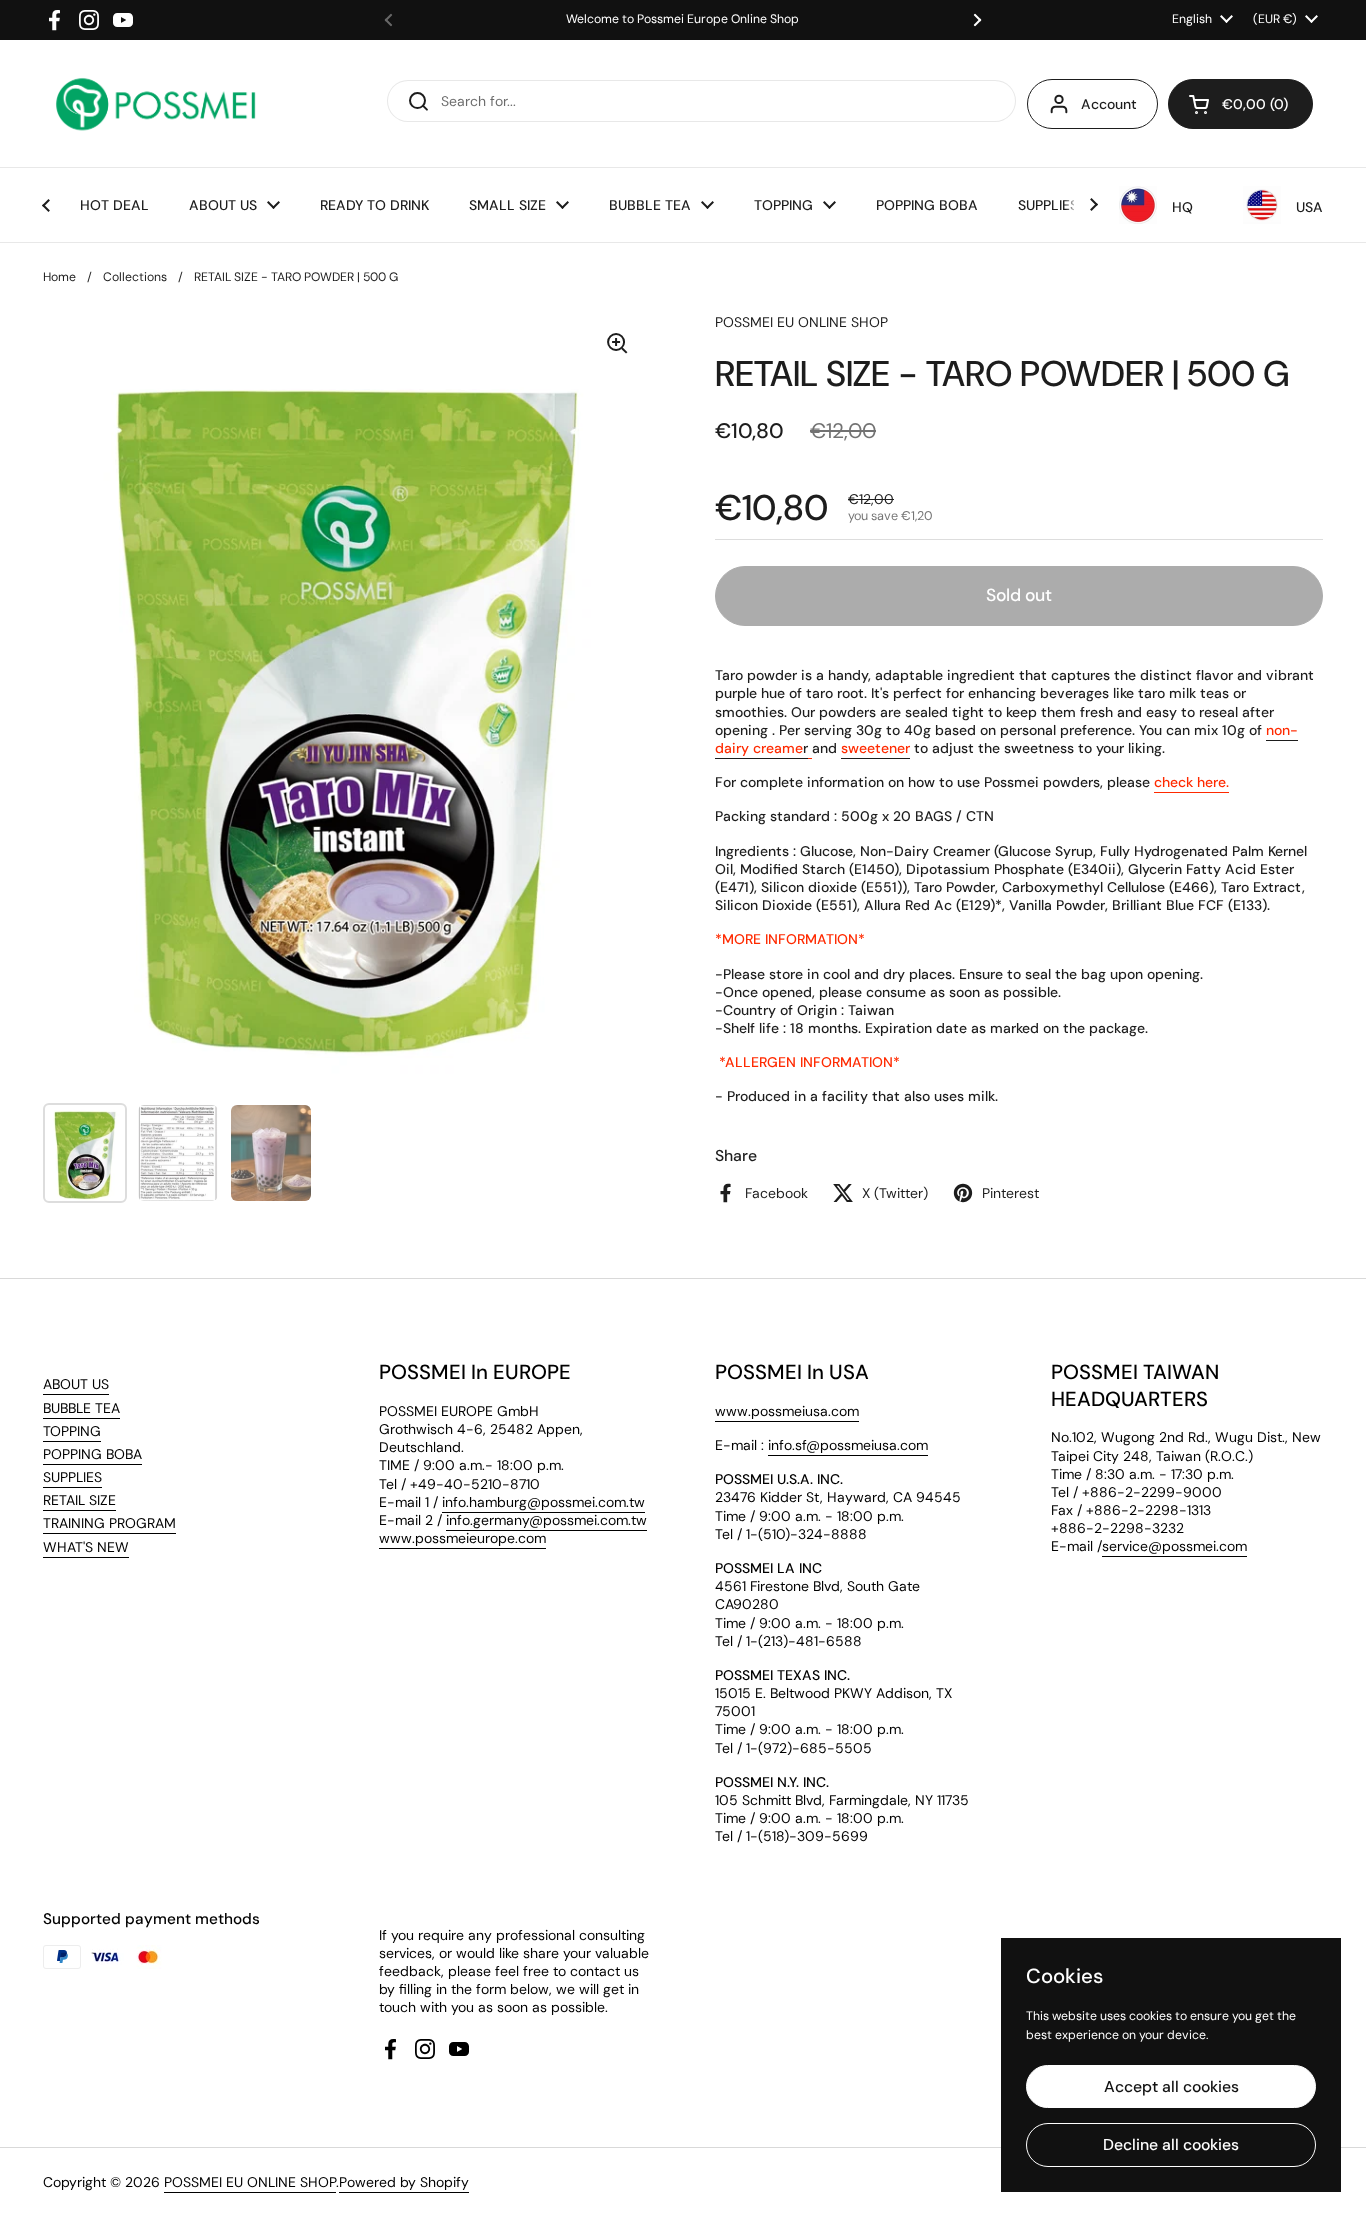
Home (59, 277)
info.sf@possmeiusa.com (848, 1445)
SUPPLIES (72, 1477)
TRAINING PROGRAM (109, 1523)
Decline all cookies (1171, 2144)
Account (1109, 104)
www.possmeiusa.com (787, 1411)
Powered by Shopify (404, 2182)
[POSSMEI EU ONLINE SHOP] (154, 103)
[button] (1240, 104)
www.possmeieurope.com (462, 1538)
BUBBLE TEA (81, 1408)
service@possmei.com (1174, 1546)
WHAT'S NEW (86, 1547)
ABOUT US (76, 1384)
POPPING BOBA (92, 1454)
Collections (135, 277)
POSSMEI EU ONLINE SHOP (250, 2182)
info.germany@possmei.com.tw (546, 1520)
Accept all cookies (1171, 2086)
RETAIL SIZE (79, 1500)
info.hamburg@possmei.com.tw (543, 1502)
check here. (1191, 782)
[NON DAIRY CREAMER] (810, 749)
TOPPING (72, 1431)
